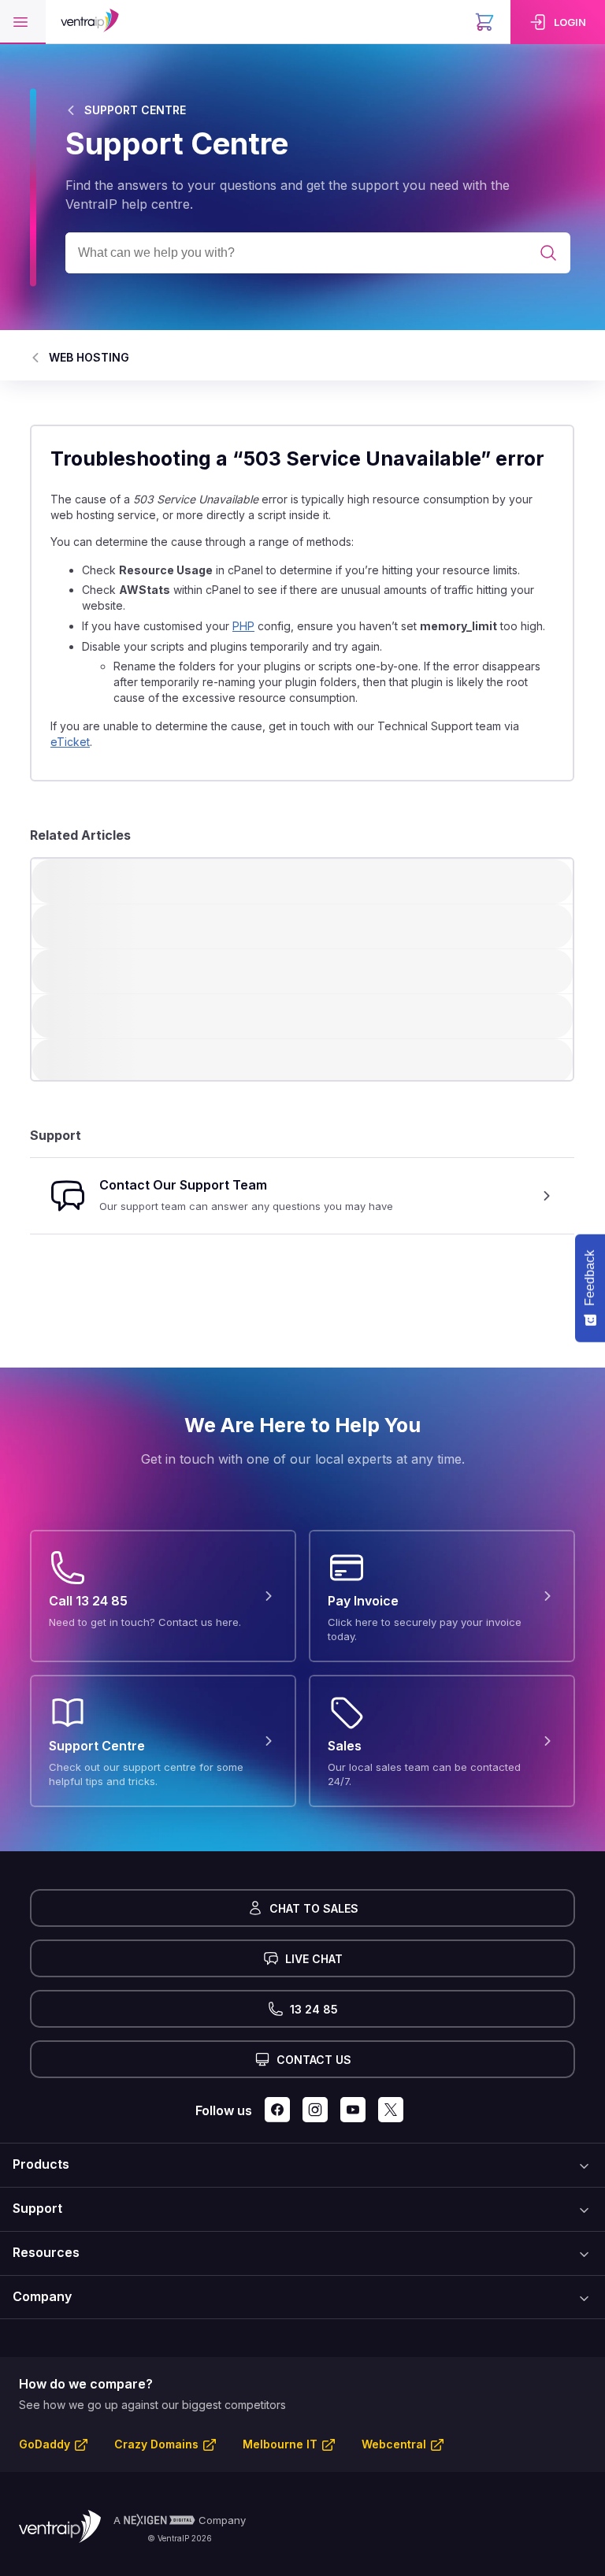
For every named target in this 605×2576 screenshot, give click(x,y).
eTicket (70, 742)
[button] (23, 22)
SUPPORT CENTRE (135, 110)
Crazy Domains (156, 2444)
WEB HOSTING (89, 357)
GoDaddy (45, 2444)
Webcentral (394, 2444)
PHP (243, 626)
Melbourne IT (280, 2444)
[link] (558, 22)
